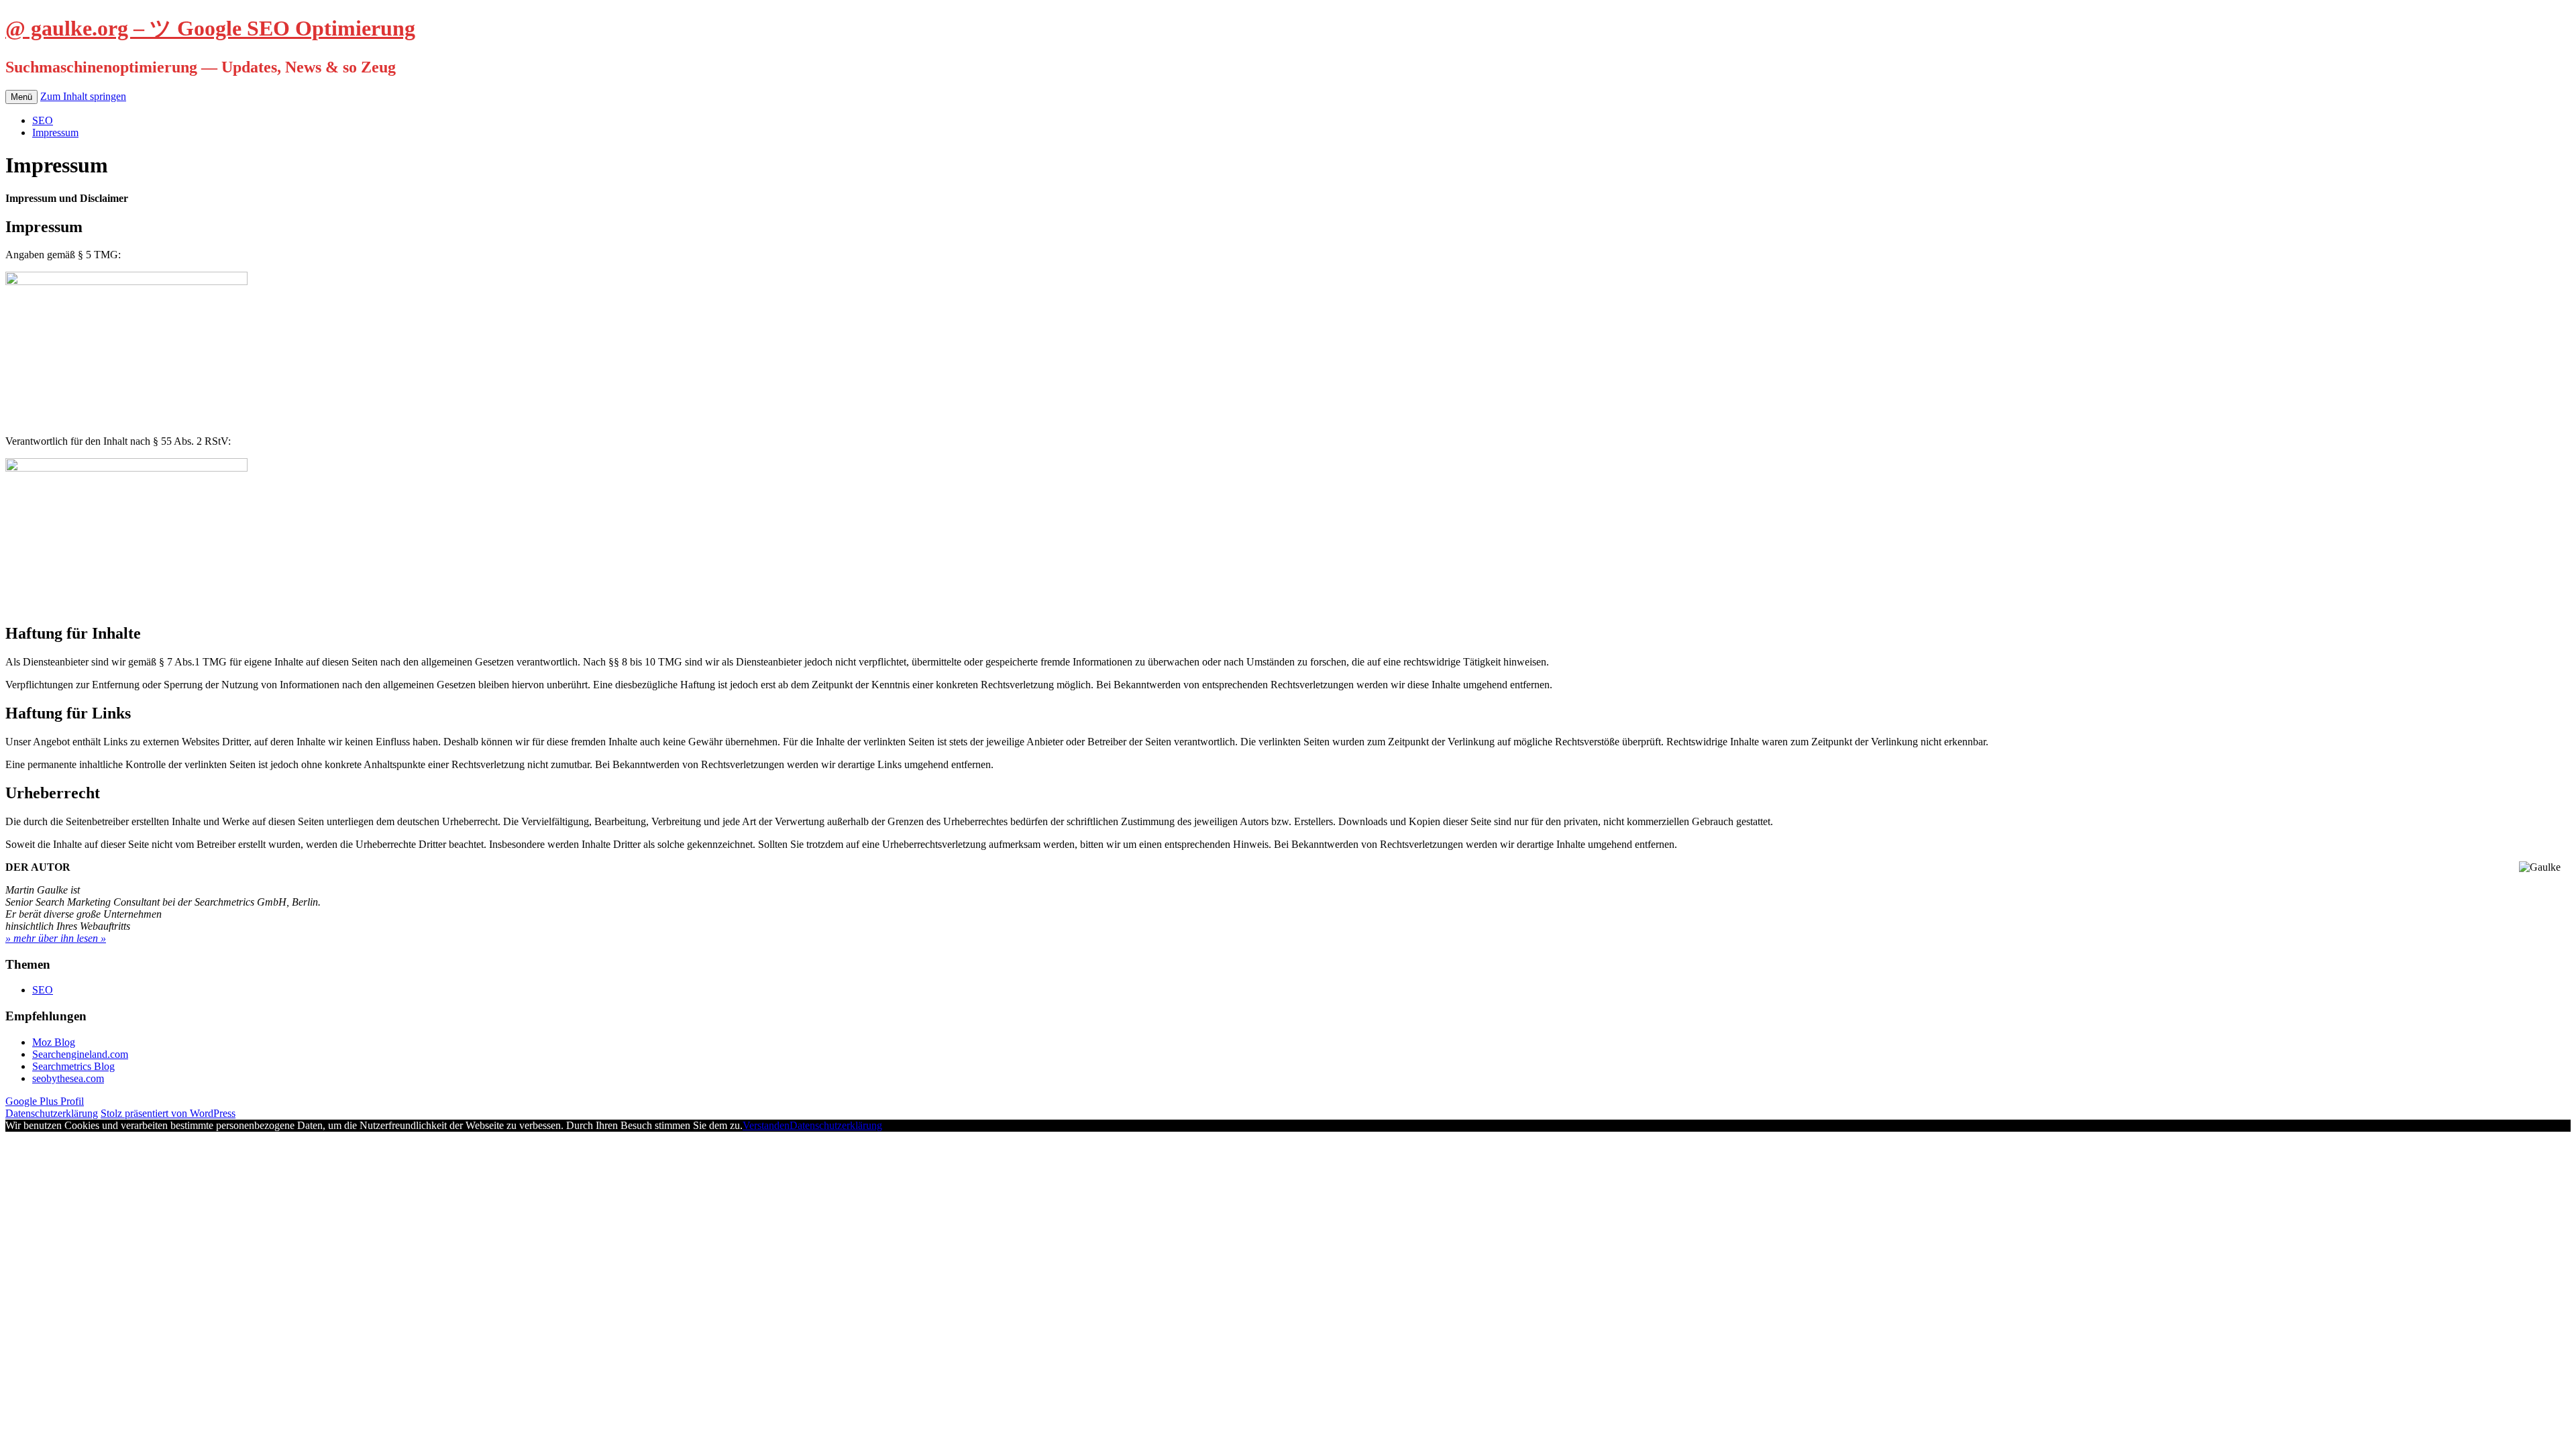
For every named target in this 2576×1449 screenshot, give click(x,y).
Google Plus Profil (45, 1101)
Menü (21, 97)
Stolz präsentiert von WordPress (168, 1113)
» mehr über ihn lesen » (56, 938)
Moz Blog (54, 1042)
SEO (43, 120)
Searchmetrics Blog (73, 1066)
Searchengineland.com (80, 1054)
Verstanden (766, 1125)
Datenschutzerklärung (52, 1113)
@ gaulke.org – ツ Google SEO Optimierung (210, 28)
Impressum (55, 132)
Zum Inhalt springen (83, 96)
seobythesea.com (68, 1078)
